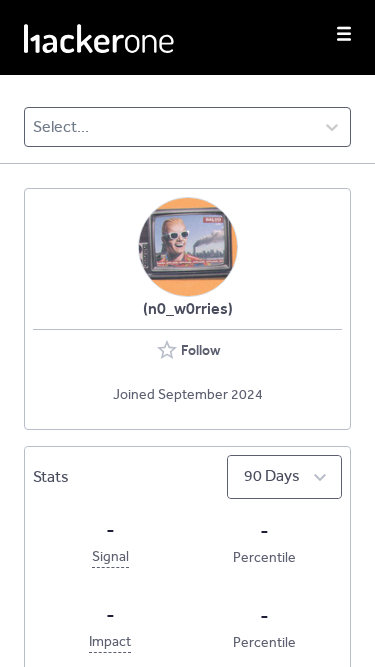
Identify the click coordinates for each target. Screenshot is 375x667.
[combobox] (34, 127)
